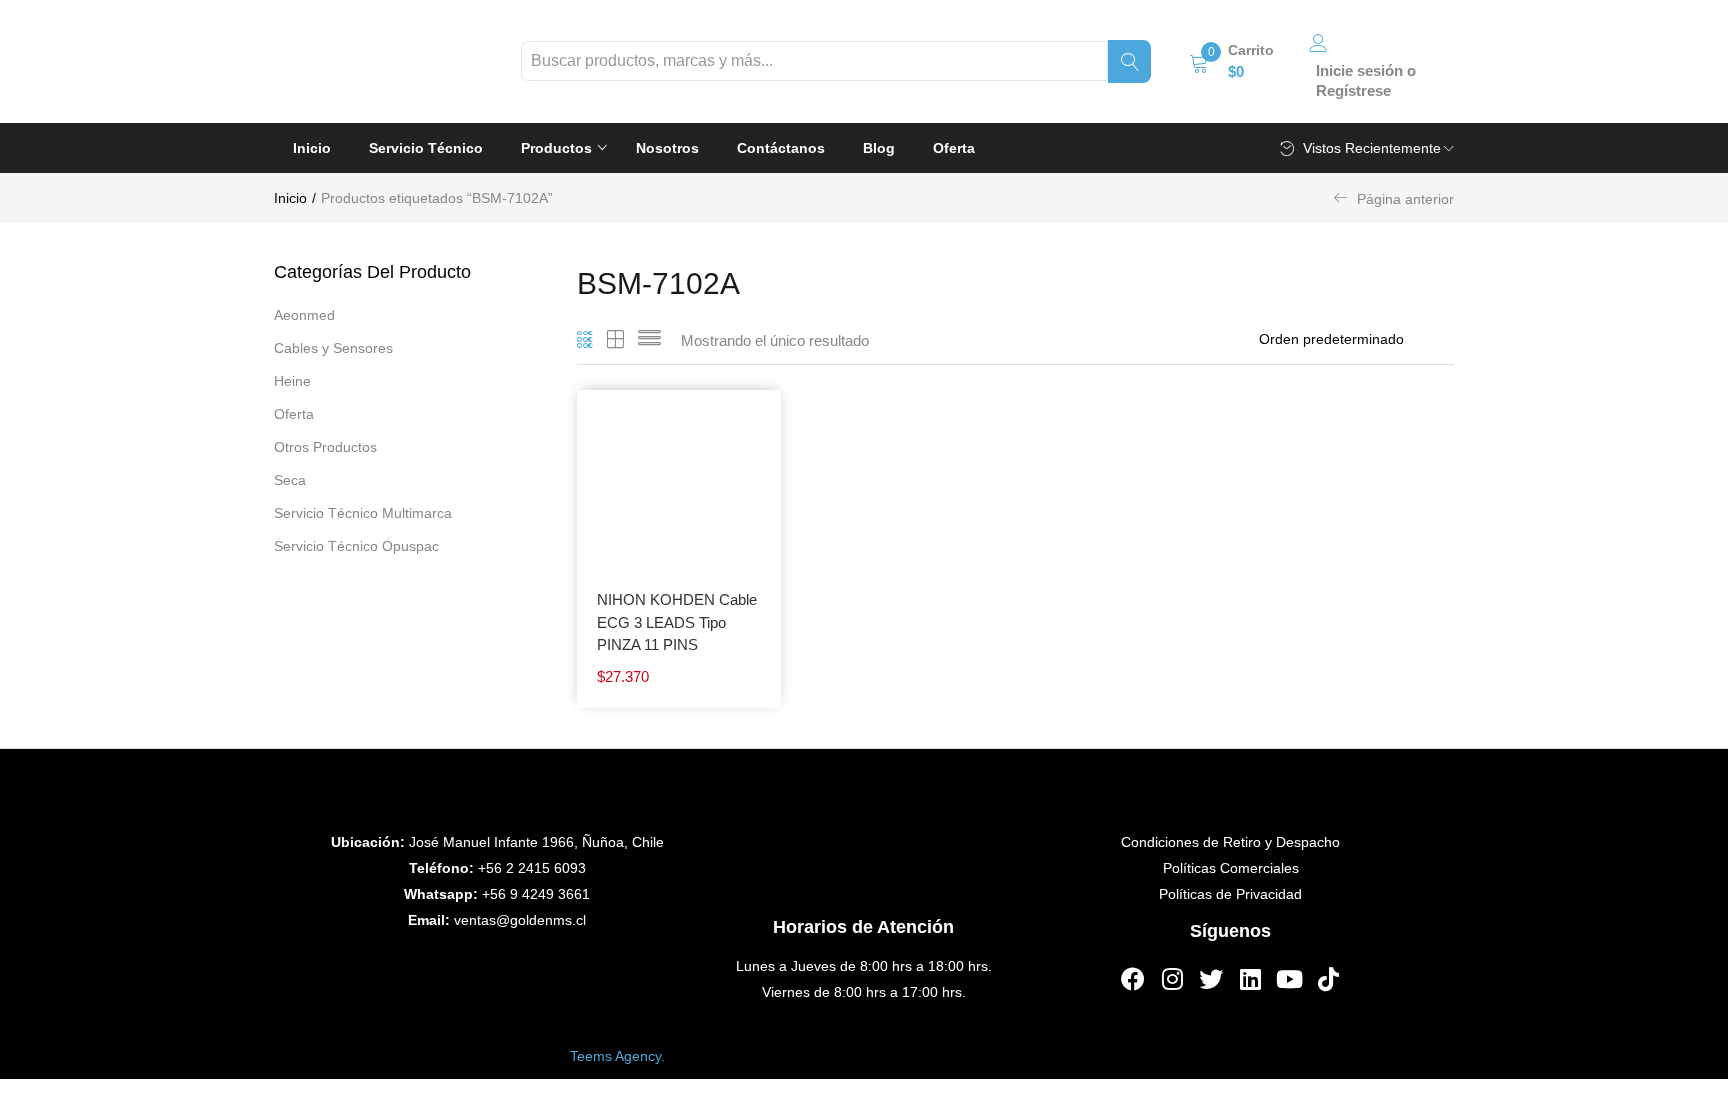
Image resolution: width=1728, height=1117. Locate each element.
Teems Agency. (617, 1055)
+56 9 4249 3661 (536, 894)
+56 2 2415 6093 (532, 868)
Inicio (312, 148)
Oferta (954, 148)
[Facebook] (1133, 979)
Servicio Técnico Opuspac (356, 546)
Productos (558, 148)
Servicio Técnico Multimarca (363, 513)
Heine (292, 381)
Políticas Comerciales (1231, 868)
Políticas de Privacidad (1230, 894)
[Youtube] (1289, 979)
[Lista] (649, 341)
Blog (879, 148)
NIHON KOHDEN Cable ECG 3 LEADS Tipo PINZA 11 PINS (677, 622)
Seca (290, 480)
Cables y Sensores (333, 348)
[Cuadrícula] (585, 341)
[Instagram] (1172, 979)
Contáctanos (781, 148)
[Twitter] (1211, 979)
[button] (1231, 61)
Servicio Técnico (426, 148)
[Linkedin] (1250, 979)
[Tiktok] (1328, 979)
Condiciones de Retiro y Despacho (1230, 842)
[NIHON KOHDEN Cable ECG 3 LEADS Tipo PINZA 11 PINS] (679, 491)
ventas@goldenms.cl (520, 920)
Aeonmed (304, 315)
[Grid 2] (616, 341)
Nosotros (667, 148)
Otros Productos (325, 447)
